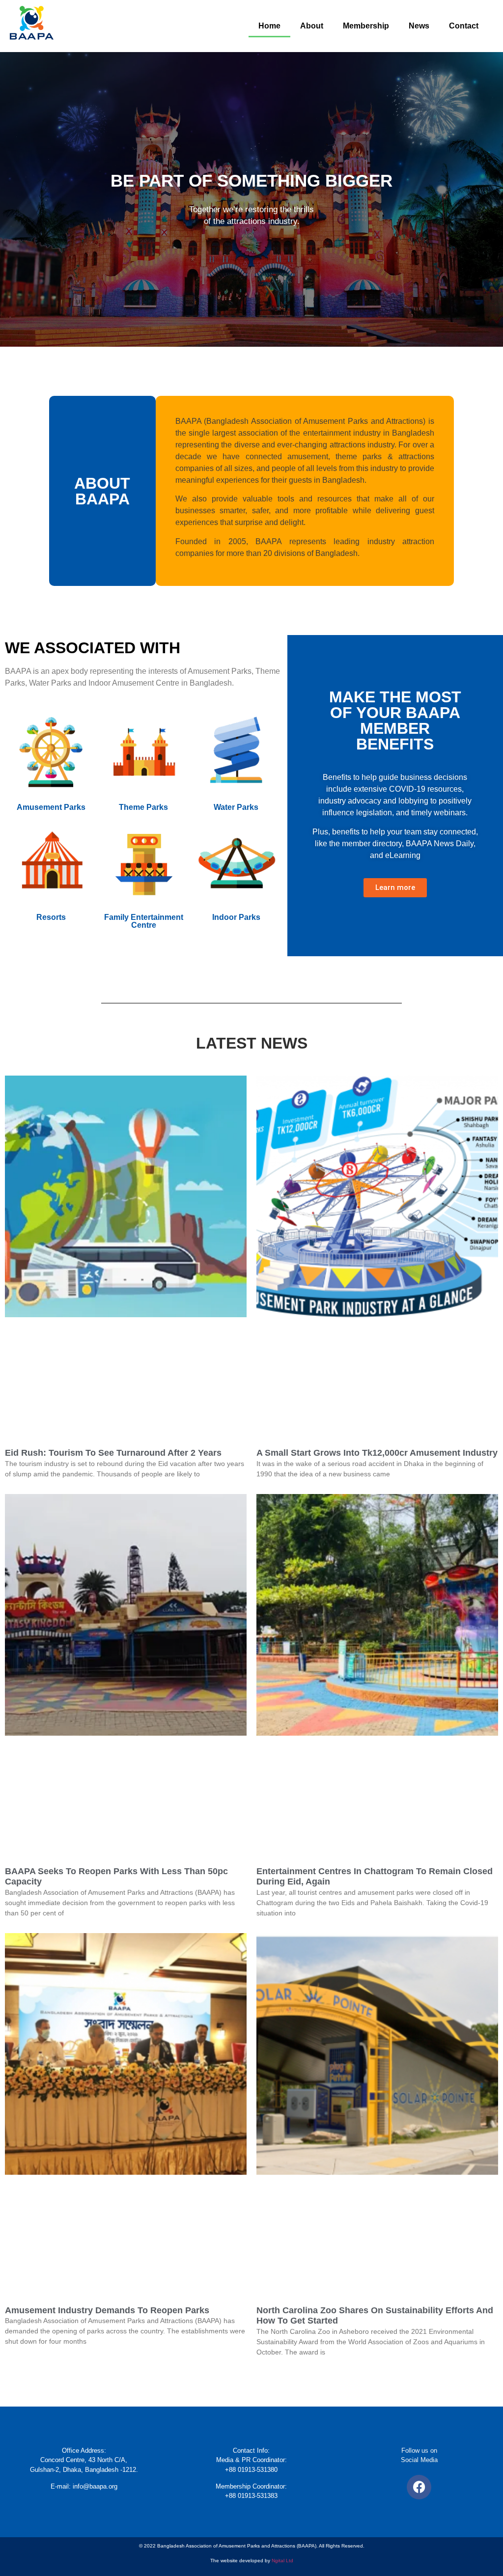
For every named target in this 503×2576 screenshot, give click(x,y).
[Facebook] (419, 2487)
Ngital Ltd (282, 2561)
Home (269, 26)
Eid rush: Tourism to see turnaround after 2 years (113, 1453)
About (312, 26)
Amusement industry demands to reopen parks (107, 2310)
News (419, 26)
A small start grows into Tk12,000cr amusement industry (377, 1453)
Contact (464, 26)
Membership (366, 26)
